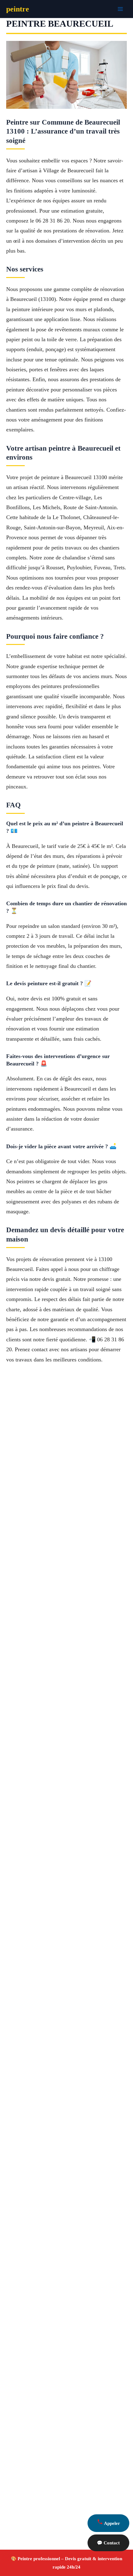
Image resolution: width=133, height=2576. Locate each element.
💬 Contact (108, 2543)
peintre (18, 9)
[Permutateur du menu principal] (120, 9)
